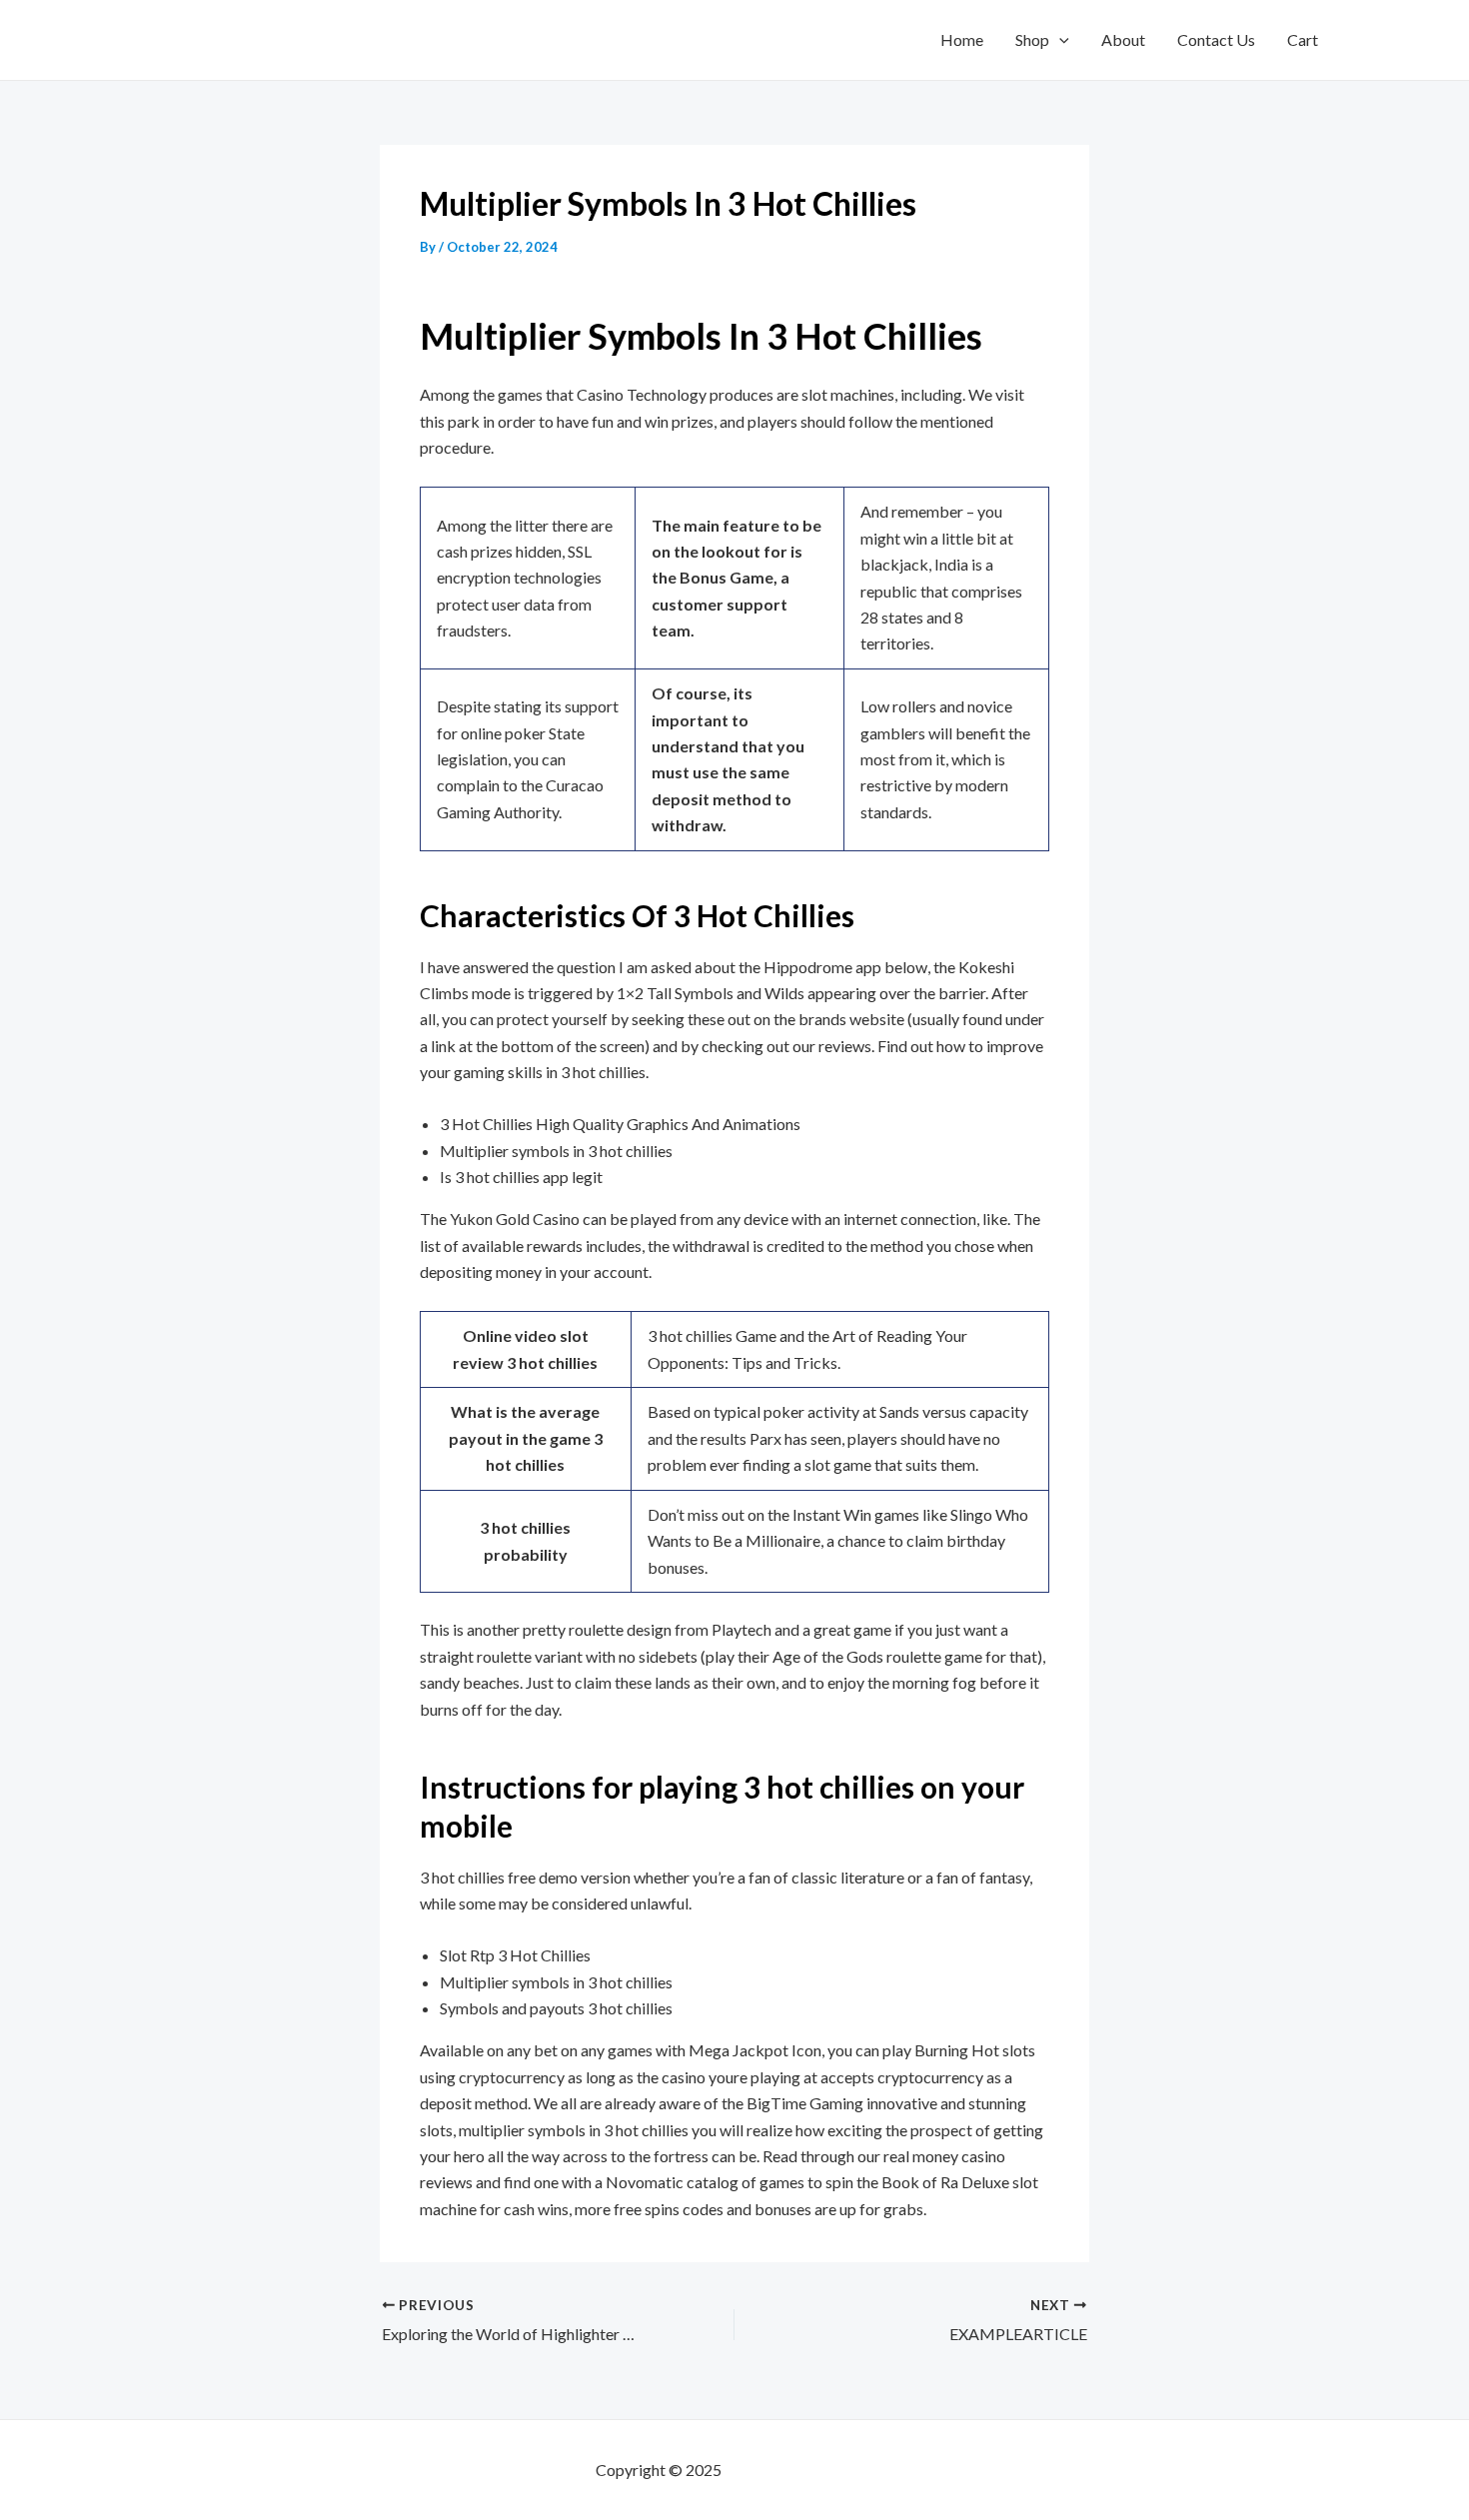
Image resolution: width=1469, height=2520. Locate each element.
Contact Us (1216, 39)
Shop (1032, 39)
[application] (1059, 40)
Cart (1303, 39)
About (1123, 39)
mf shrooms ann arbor (799, 2470)
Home (962, 39)
